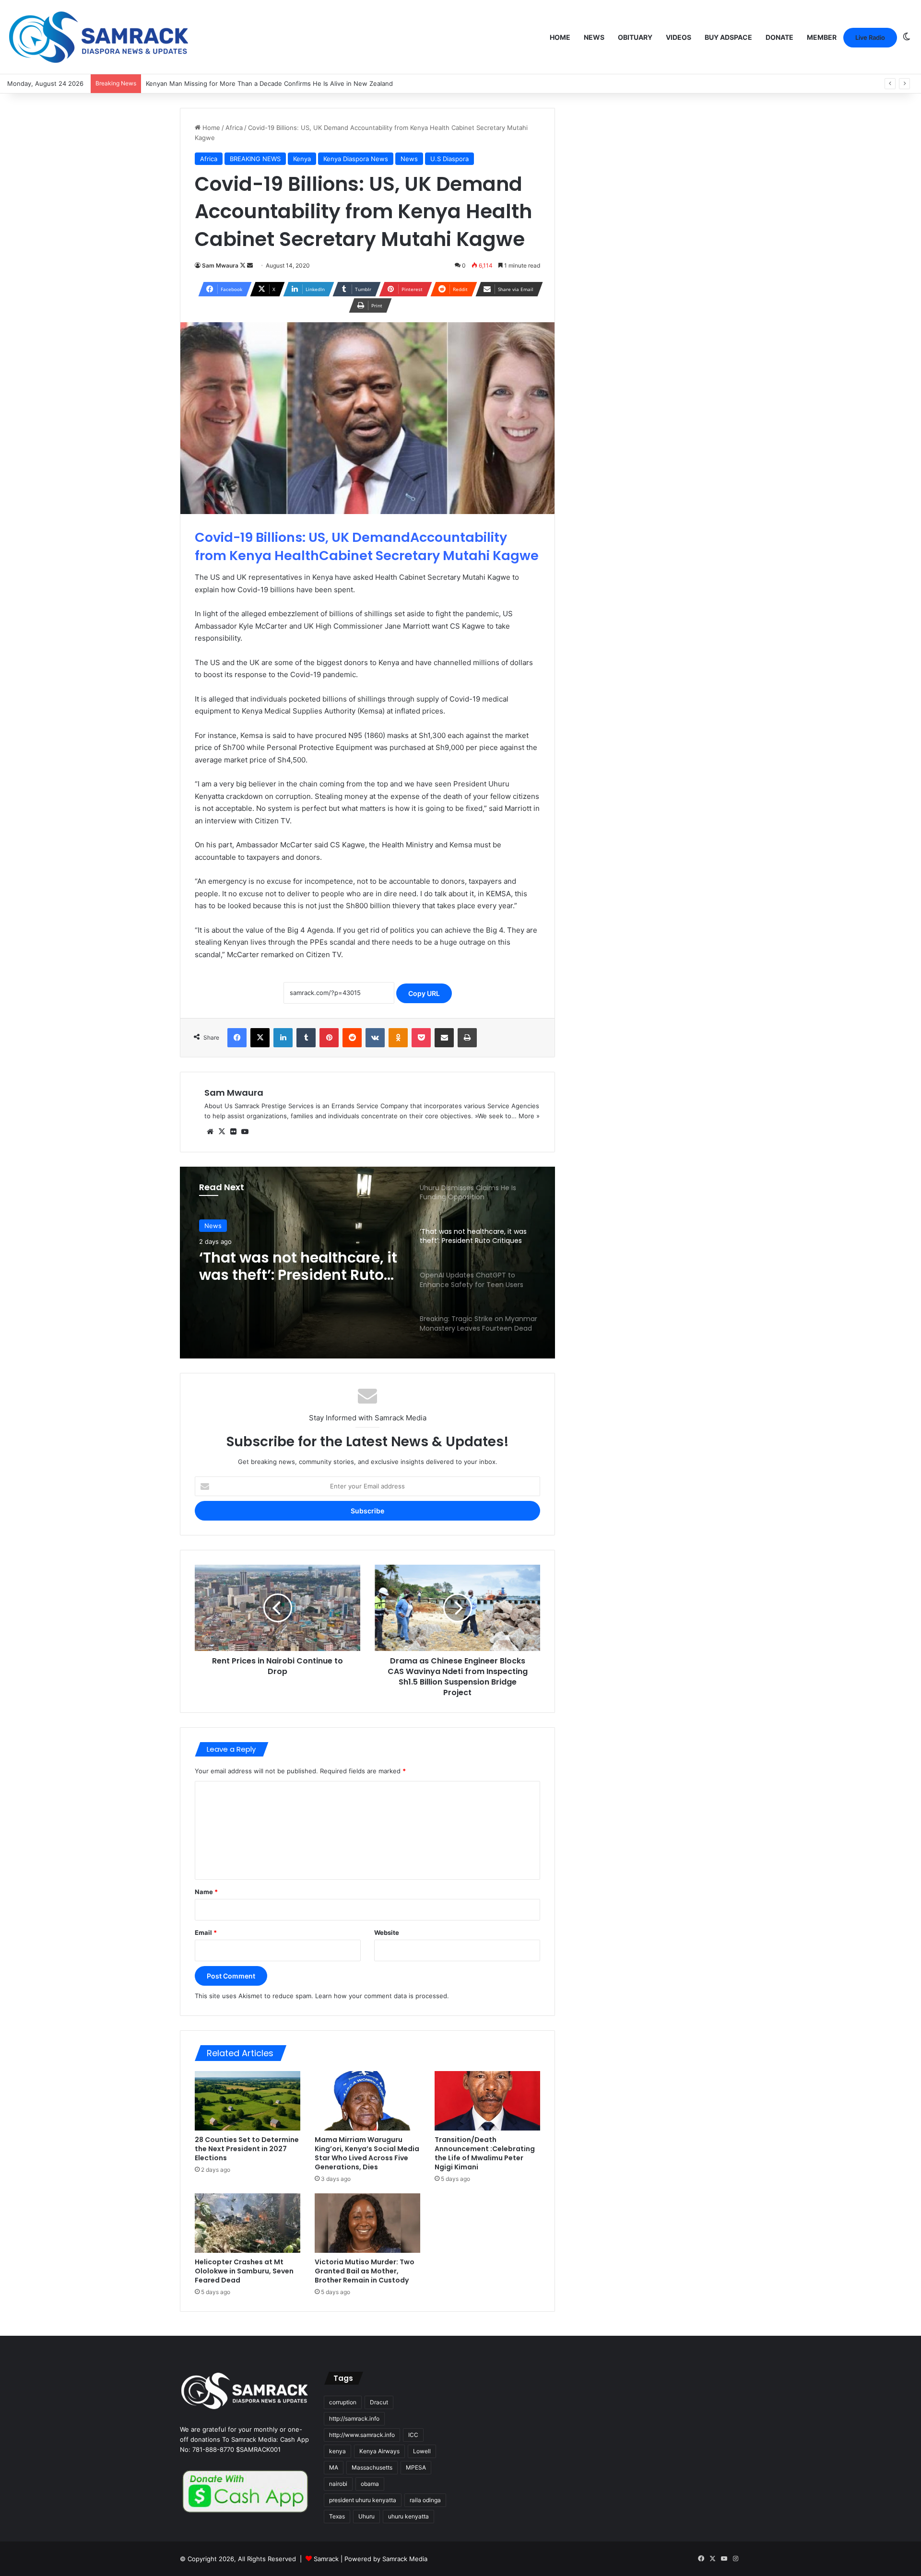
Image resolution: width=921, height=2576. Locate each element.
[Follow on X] (243, 265)
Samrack (326, 2559)
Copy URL (424, 993)
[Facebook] (237, 1038)
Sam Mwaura (220, 265)
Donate (779, 37)
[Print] (467, 1038)
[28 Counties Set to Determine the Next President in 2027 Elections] (248, 2101)
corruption (343, 2402)
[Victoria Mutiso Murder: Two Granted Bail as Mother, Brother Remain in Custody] (367, 2223)
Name (206, 1892)
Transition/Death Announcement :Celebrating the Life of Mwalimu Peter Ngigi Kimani (485, 2153)
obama (370, 2484)
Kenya (302, 159)
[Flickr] (233, 1132)
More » (529, 1116)
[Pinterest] (329, 1038)
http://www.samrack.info (362, 2435)
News (594, 37)
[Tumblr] (306, 1038)
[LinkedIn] (283, 1038)
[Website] (210, 1132)
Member (822, 37)
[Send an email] (250, 265)
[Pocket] (421, 1038)
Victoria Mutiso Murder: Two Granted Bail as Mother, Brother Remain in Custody (365, 2271)
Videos (679, 37)
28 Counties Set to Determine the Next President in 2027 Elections (247, 2149)
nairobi (338, 2484)
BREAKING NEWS (255, 159)
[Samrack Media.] (99, 37)
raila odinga (425, 2500)
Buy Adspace (728, 37)
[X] (260, 1038)
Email (206, 1932)
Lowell (422, 2451)
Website (387, 1932)
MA (334, 2467)
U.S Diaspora (449, 159)
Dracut (379, 2402)
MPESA (416, 2467)
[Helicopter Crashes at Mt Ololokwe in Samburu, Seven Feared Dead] (248, 2223)
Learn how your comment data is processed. (382, 1996)
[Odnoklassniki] (398, 1038)
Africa (234, 128)
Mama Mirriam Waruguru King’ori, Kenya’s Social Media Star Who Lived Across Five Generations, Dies (367, 2153)
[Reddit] (352, 1038)
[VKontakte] (375, 1038)
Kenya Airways (379, 2451)
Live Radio (870, 37)
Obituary (635, 37)
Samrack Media (405, 2559)
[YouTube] (245, 1132)
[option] (367, 1263)
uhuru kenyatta (408, 2516)
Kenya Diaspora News (356, 159)
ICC (413, 2435)
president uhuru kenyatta (363, 2500)
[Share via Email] (444, 1038)
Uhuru (366, 2516)
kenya (337, 2451)
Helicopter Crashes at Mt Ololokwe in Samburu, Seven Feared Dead (244, 2271)
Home (560, 37)
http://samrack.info (354, 2418)
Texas (337, 2516)
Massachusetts (372, 2467)
